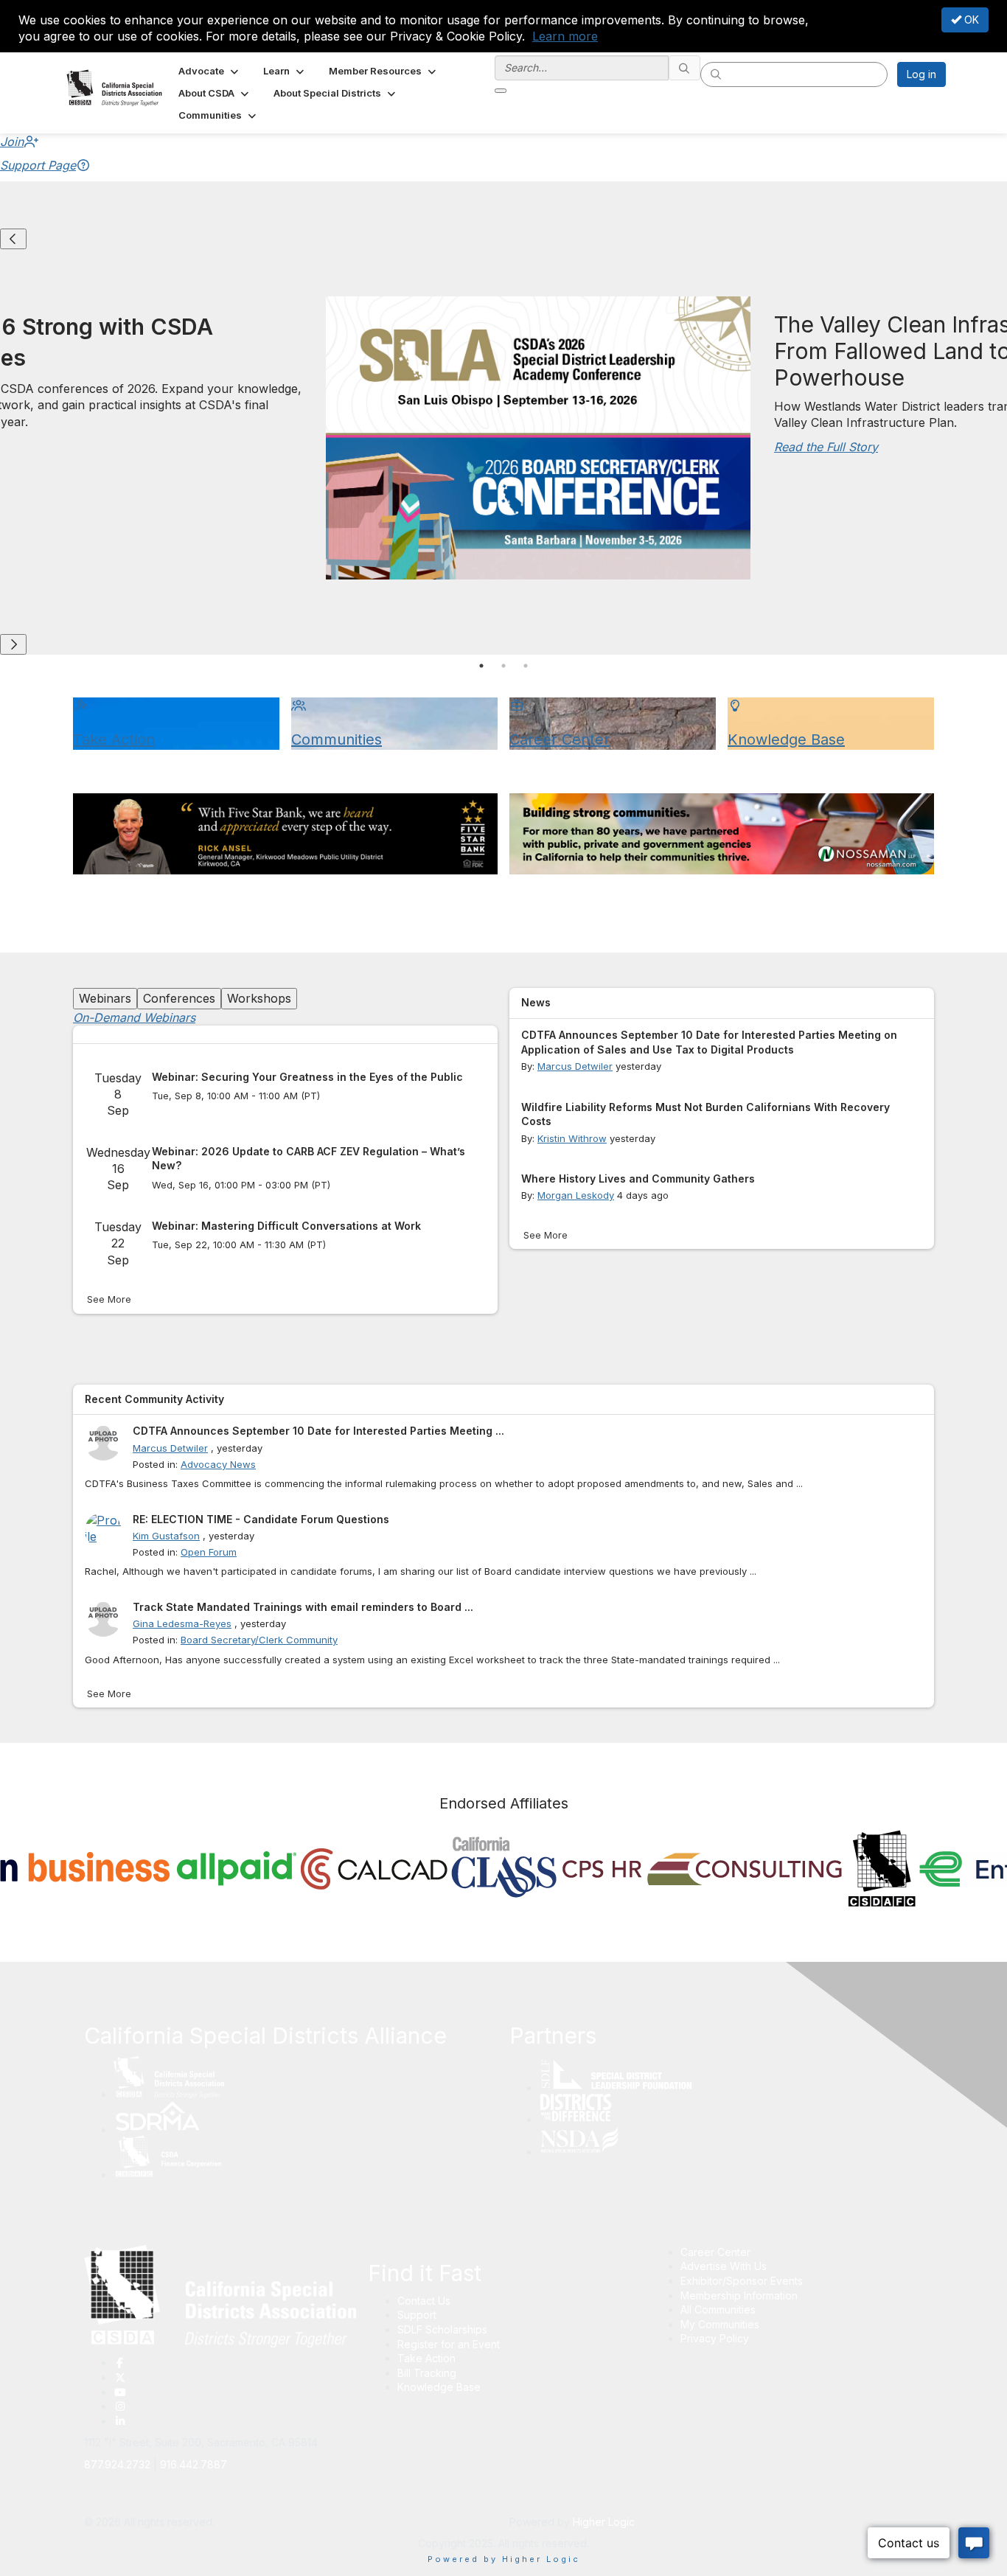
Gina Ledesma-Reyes (182, 1623)
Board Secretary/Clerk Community (259, 1640)
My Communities (720, 2324)
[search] (685, 68)
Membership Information (739, 2295)
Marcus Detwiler (575, 1066)
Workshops (259, 998)
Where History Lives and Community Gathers (638, 1179)
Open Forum (209, 1552)
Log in (921, 74)
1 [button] (481, 666)
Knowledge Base (439, 2387)
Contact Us (424, 2301)
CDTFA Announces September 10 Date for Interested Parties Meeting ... (318, 1431)
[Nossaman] (722, 834)
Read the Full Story (826, 447)
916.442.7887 (194, 2464)
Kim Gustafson (166, 1536)
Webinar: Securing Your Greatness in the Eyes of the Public (307, 1077)
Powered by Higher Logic (504, 2559)
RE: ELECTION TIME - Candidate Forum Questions (261, 1519)
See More (109, 1299)
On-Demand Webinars (134, 1017)
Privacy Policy (715, 2338)
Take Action (426, 2358)
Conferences (179, 998)
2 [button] (503, 666)
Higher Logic (604, 2522)
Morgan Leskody (576, 1195)
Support (417, 2315)
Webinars (105, 998)
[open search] (501, 91)
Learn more (565, 36)
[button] (210, 71)
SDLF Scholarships (442, 2329)
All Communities (718, 2309)
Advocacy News (218, 1464)
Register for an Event (449, 2344)
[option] (236, 1873)
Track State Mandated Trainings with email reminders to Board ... (303, 1607)
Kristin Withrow (572, 1138)
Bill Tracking (427, 2373)
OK (970, 20)
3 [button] (526, 666)
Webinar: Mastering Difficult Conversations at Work (286, 1226)
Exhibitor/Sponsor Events (742, 2281)
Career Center (715, 2252)
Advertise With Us (724, 2266)
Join (12, 142)
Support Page (38, 165)
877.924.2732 (117, 2464)
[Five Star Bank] (285, 834)
